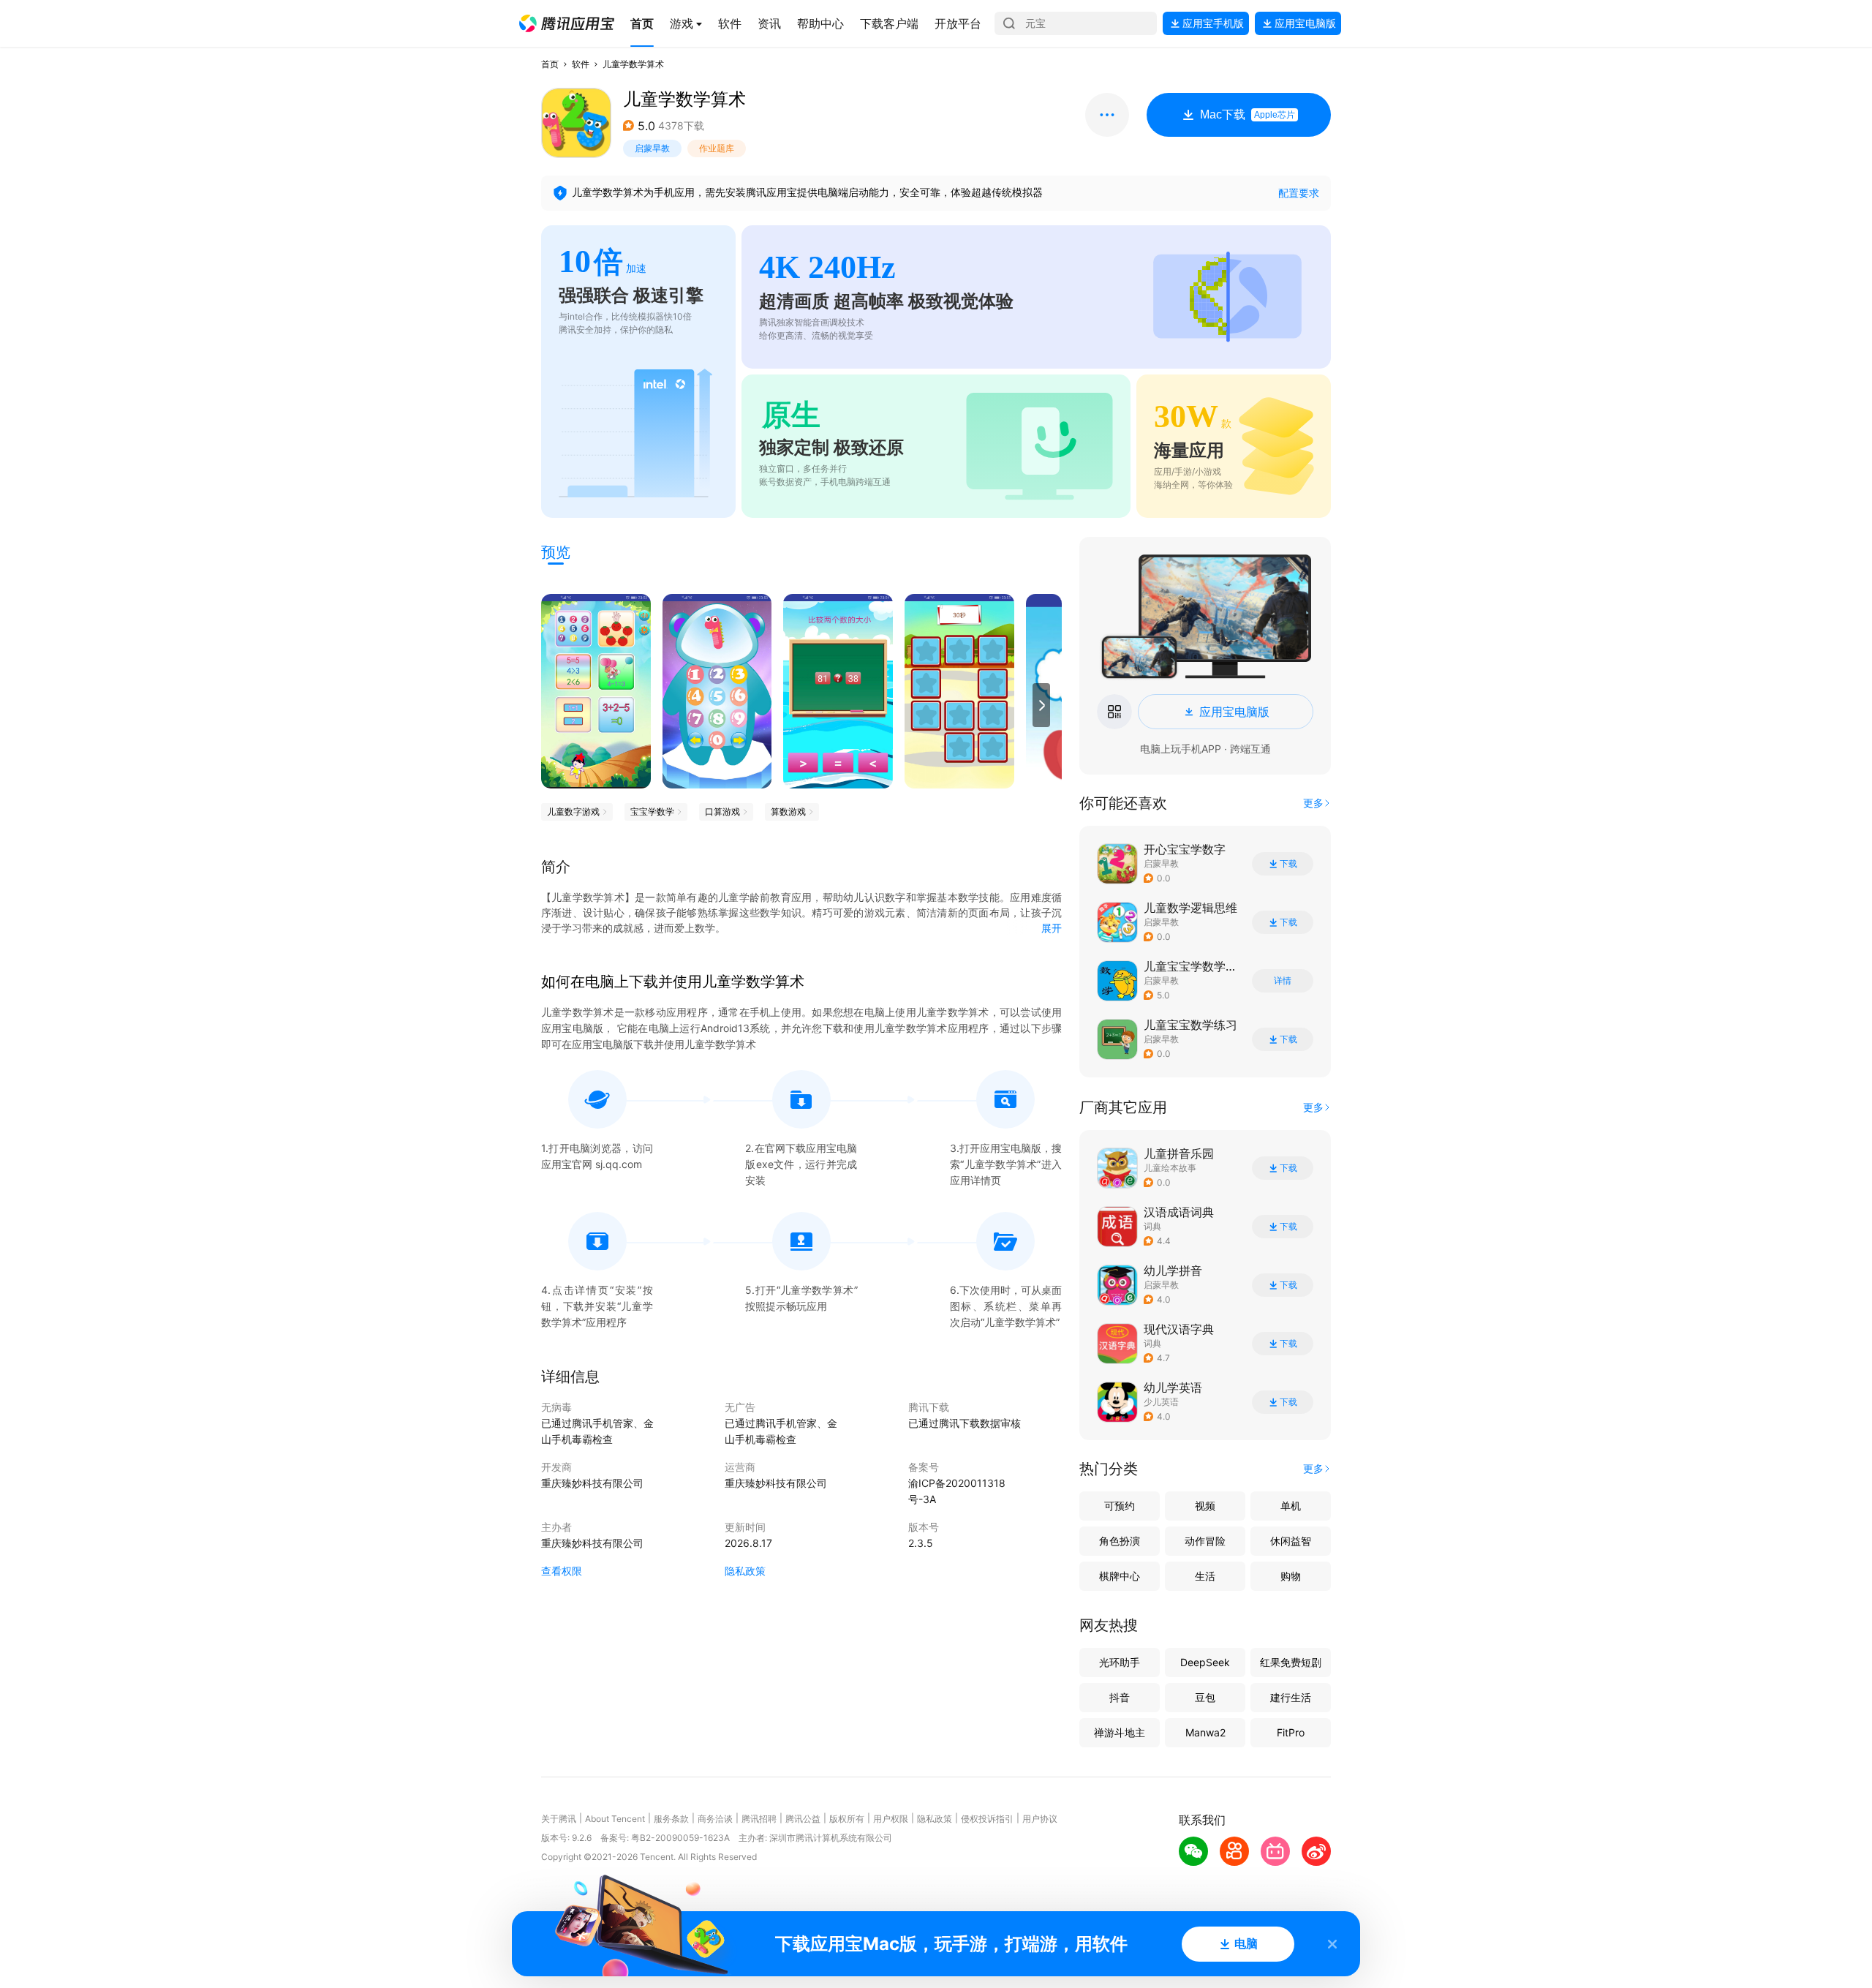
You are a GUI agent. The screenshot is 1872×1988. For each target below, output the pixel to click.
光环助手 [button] (1120, 1662)
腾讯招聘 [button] (759, 1819)
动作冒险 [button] (1205, 1541)
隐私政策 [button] (745, 1571)
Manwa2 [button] (1205, 1732)
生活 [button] (1205, 1576)
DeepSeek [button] (1205, 1662)
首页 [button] (550, 64)
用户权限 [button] (891, 1819)
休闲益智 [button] (1291, 1541)
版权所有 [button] (847, 1819)
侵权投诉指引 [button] (987, 1819)
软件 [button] (581, 64)
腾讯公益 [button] (803, 1819)
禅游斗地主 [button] (1120, 1732)
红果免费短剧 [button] (1291, 1662)
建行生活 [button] (1291, 1697)
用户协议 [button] (1040, 1819)
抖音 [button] (1120, 1697)
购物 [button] (1291, 1576)
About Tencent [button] (615, 1819)
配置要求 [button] (1299, 193)
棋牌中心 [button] (1120, 1576)
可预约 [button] (1120, 1506)
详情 (1283, 981)
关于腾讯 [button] (559, 1819)
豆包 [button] (1205, 1697)
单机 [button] (1291, 1506)
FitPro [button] (1291, 1732)
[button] (567, 23)
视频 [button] (1205, 1506)
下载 (1288, 864)
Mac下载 (1248, 114)
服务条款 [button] (671, 1819)
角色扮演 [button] (1120, 1541)
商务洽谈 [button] (715, 1819)
